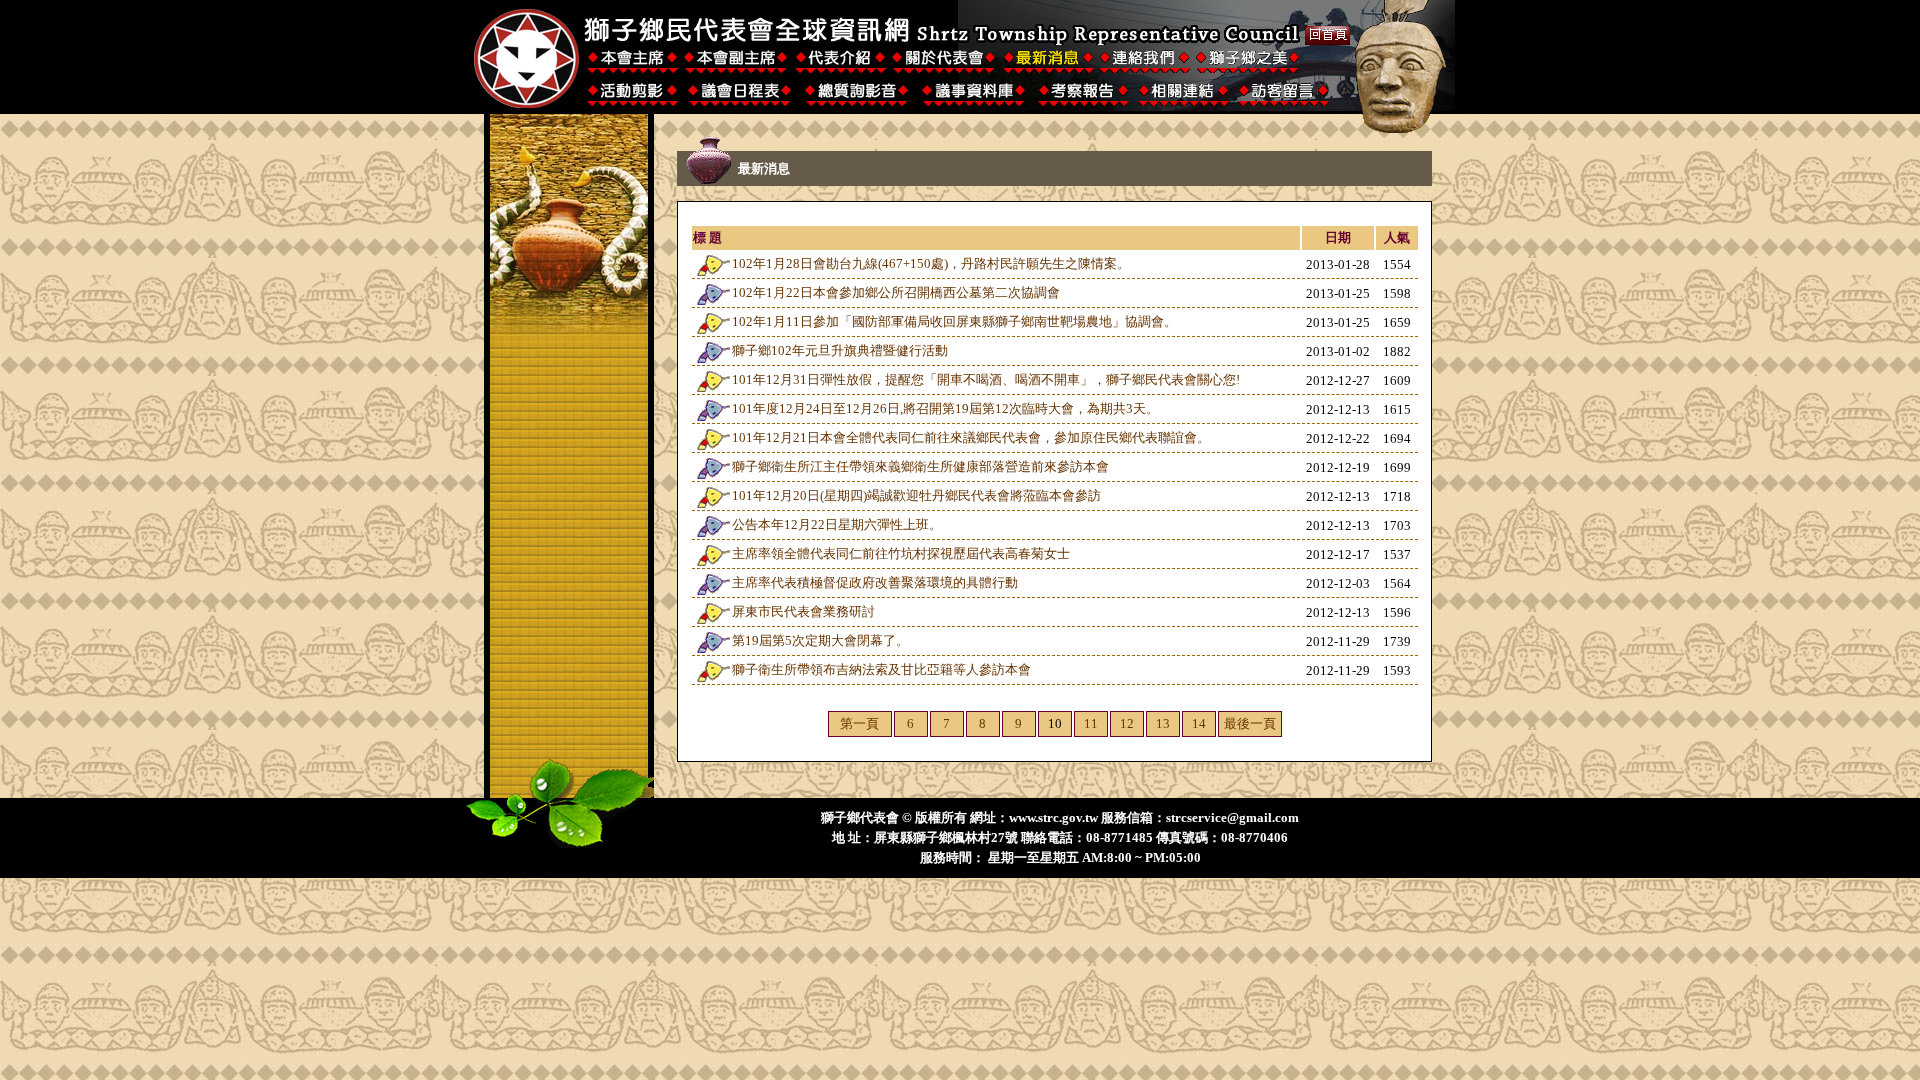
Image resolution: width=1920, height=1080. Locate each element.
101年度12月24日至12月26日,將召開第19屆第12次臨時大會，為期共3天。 (945, 408)
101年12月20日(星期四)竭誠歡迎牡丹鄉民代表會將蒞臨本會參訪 (916, 495)
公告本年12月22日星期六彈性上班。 (837, 524)
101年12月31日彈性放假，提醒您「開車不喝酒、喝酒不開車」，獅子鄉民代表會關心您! (986, 379)
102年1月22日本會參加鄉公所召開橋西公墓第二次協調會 (896, 292)
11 (1091, 723)
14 (1199, 723)
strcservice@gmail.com (1232, 817)
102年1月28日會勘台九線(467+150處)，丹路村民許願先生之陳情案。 (931, 263)
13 (1163, 723)
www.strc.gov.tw (1053, 817)
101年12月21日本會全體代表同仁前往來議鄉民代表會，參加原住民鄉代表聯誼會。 (971, 437)
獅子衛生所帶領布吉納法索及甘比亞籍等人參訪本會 (881, 669)
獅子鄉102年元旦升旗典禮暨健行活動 (840, 350)
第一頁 (859, 723)
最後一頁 (1250, 723)
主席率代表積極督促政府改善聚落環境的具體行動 (875, 582)
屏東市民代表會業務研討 (803, 611)
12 (1127, 723)
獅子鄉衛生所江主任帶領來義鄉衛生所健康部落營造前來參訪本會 (920, 466)
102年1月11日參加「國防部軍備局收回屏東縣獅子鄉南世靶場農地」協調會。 (954, 321)
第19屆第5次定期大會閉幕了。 (820, 640)
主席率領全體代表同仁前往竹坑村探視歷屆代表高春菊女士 (901, 553)
